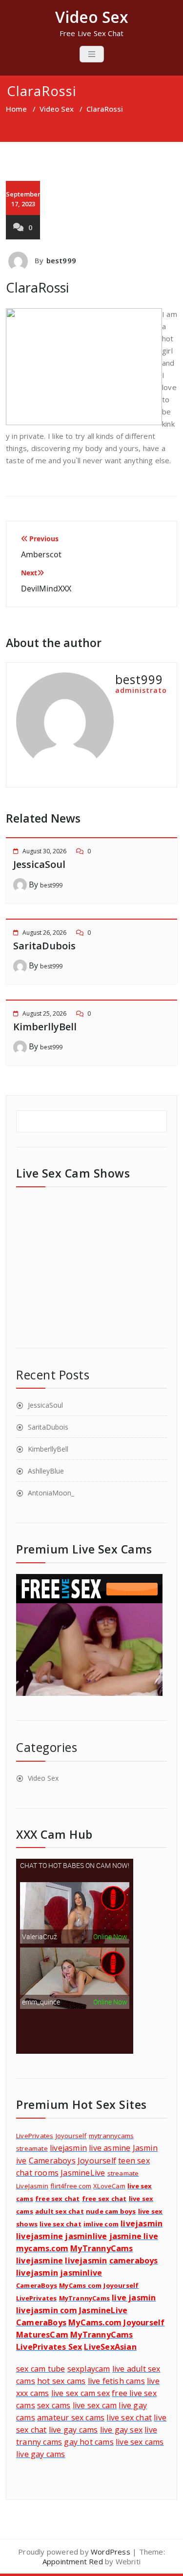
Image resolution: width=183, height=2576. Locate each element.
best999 (61, 260)
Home (16, 109)
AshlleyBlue (46, 1471)
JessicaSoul (39, 864)
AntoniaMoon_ (51, 1493)
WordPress (111, 2552)
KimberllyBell (45, 1027)
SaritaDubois (44, 946)
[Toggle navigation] (92, 54)
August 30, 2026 (44, 851)
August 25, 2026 (44, 1013)
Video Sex (57, 109)
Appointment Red (73, 2561)
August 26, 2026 (44, 933)
